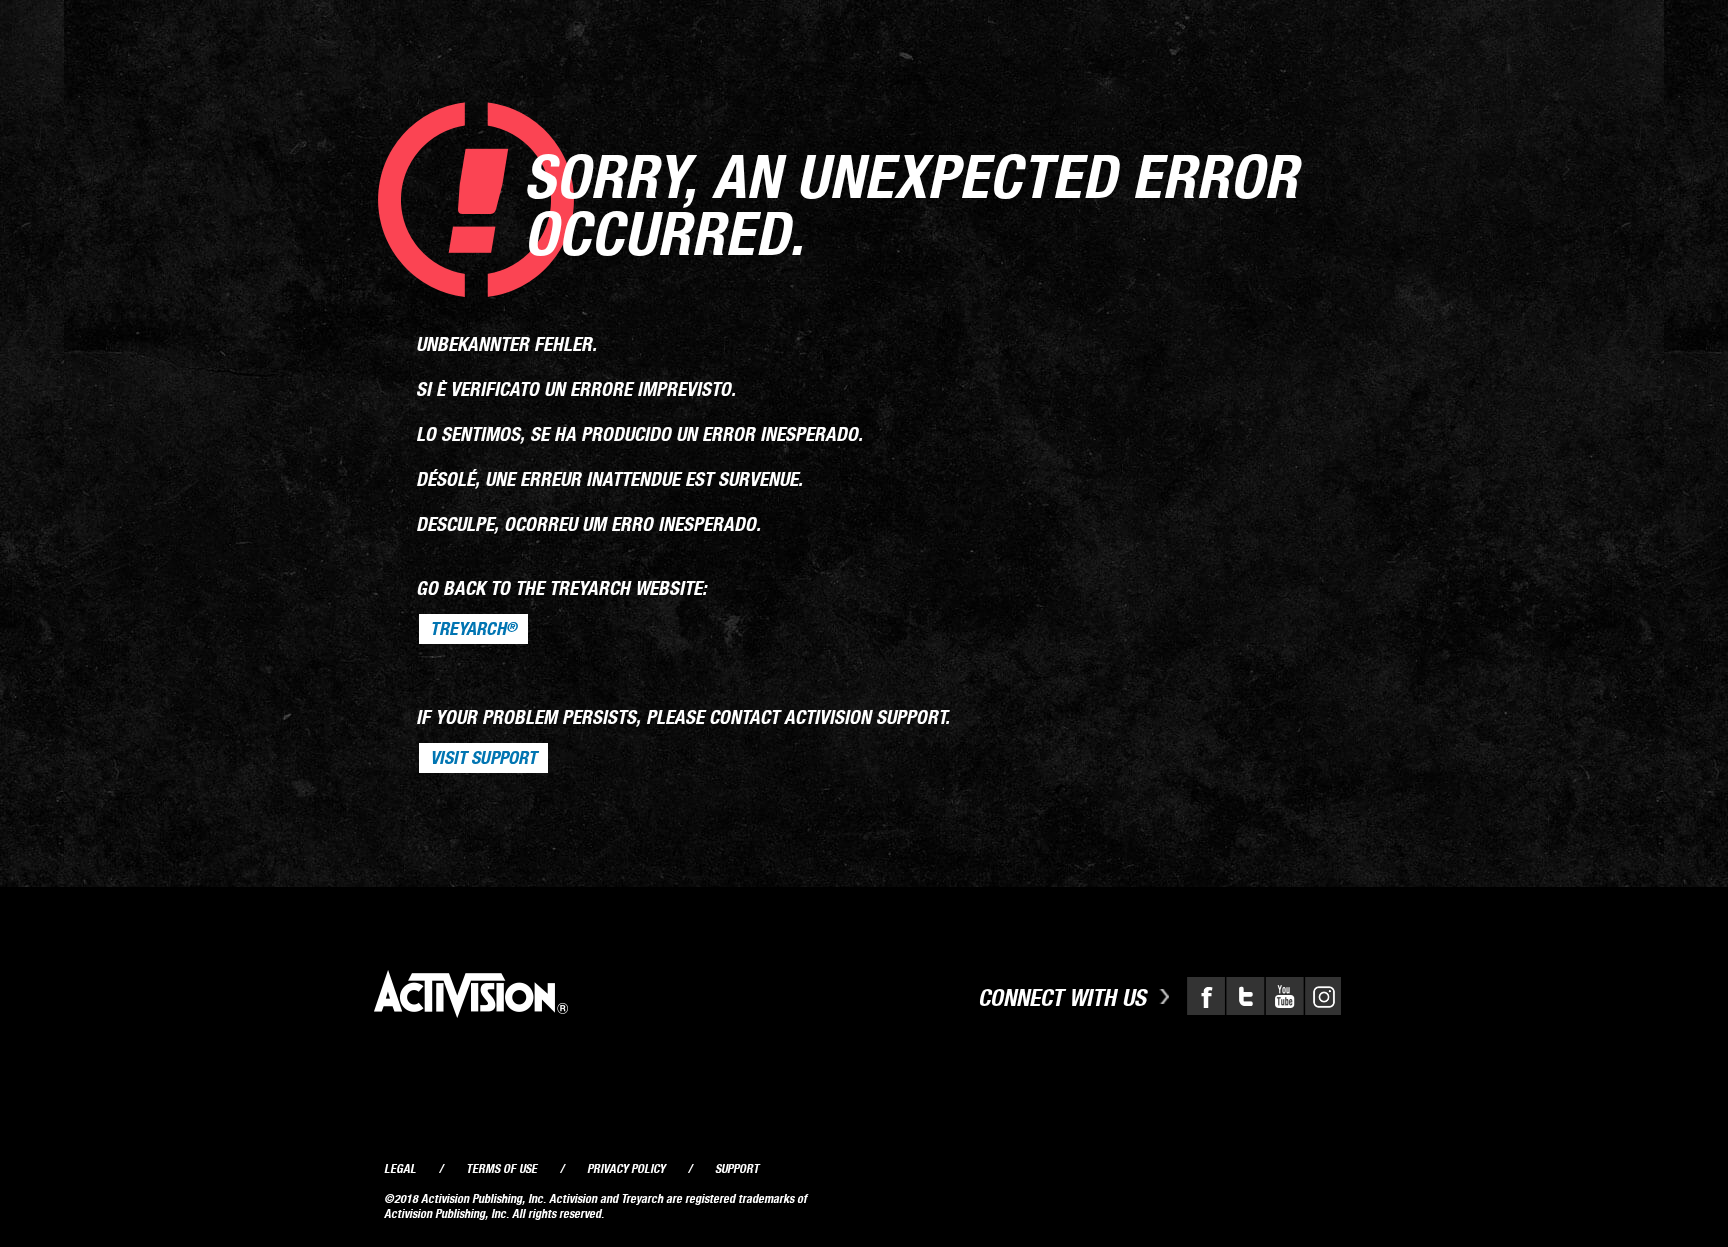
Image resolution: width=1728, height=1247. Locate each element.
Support (737, 1168)
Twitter (1244, 996)
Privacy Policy (626, 1168)
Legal (400, 1168)
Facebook (1206, 996)
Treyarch (473, 629)
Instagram (1321, 996)
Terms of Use (501, 1168)
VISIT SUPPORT (483, 758)
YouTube (1282, 996)
